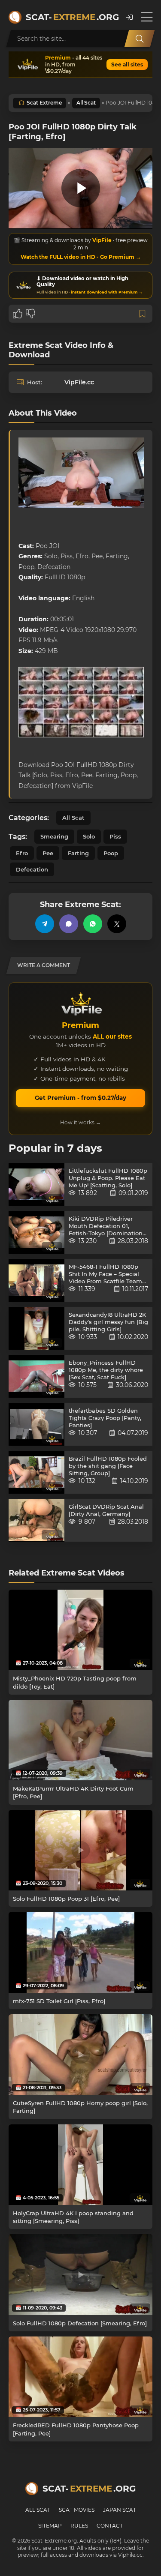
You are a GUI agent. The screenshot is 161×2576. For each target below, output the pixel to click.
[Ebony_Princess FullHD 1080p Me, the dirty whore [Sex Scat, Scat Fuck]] (36, 1376)
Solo (89, 836)
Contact (110, 2526)
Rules (79, 2526)
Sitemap (50, 2526)
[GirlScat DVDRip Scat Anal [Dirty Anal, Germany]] (36, 1520)
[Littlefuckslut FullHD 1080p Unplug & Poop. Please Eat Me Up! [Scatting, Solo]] (36, 1184)
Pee (48, 853)
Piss (115, 836)
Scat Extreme (44, 103)
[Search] (140, 39)
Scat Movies (77, 2510)
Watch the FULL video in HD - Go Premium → (81, 257)
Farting (78, 853)
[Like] (18, 314)
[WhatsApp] (93, 924)
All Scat (86, 103)
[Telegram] (45, 924)
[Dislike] (30, 314)
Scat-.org (71, 17)
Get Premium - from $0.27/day (80, 1098)
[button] (129, 17)
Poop (111, 853)
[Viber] (69, 924)
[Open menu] (147, 17)
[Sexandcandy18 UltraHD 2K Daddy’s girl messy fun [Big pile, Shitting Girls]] (36, 1328)
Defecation (32, 869)
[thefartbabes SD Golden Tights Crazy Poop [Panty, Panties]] (36, 1424)
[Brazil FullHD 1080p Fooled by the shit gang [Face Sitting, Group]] (36, 1472)
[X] (117, 924)
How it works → (80, 1122)
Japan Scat (120, 2510)
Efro (22, 853)
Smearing (54, 836)
